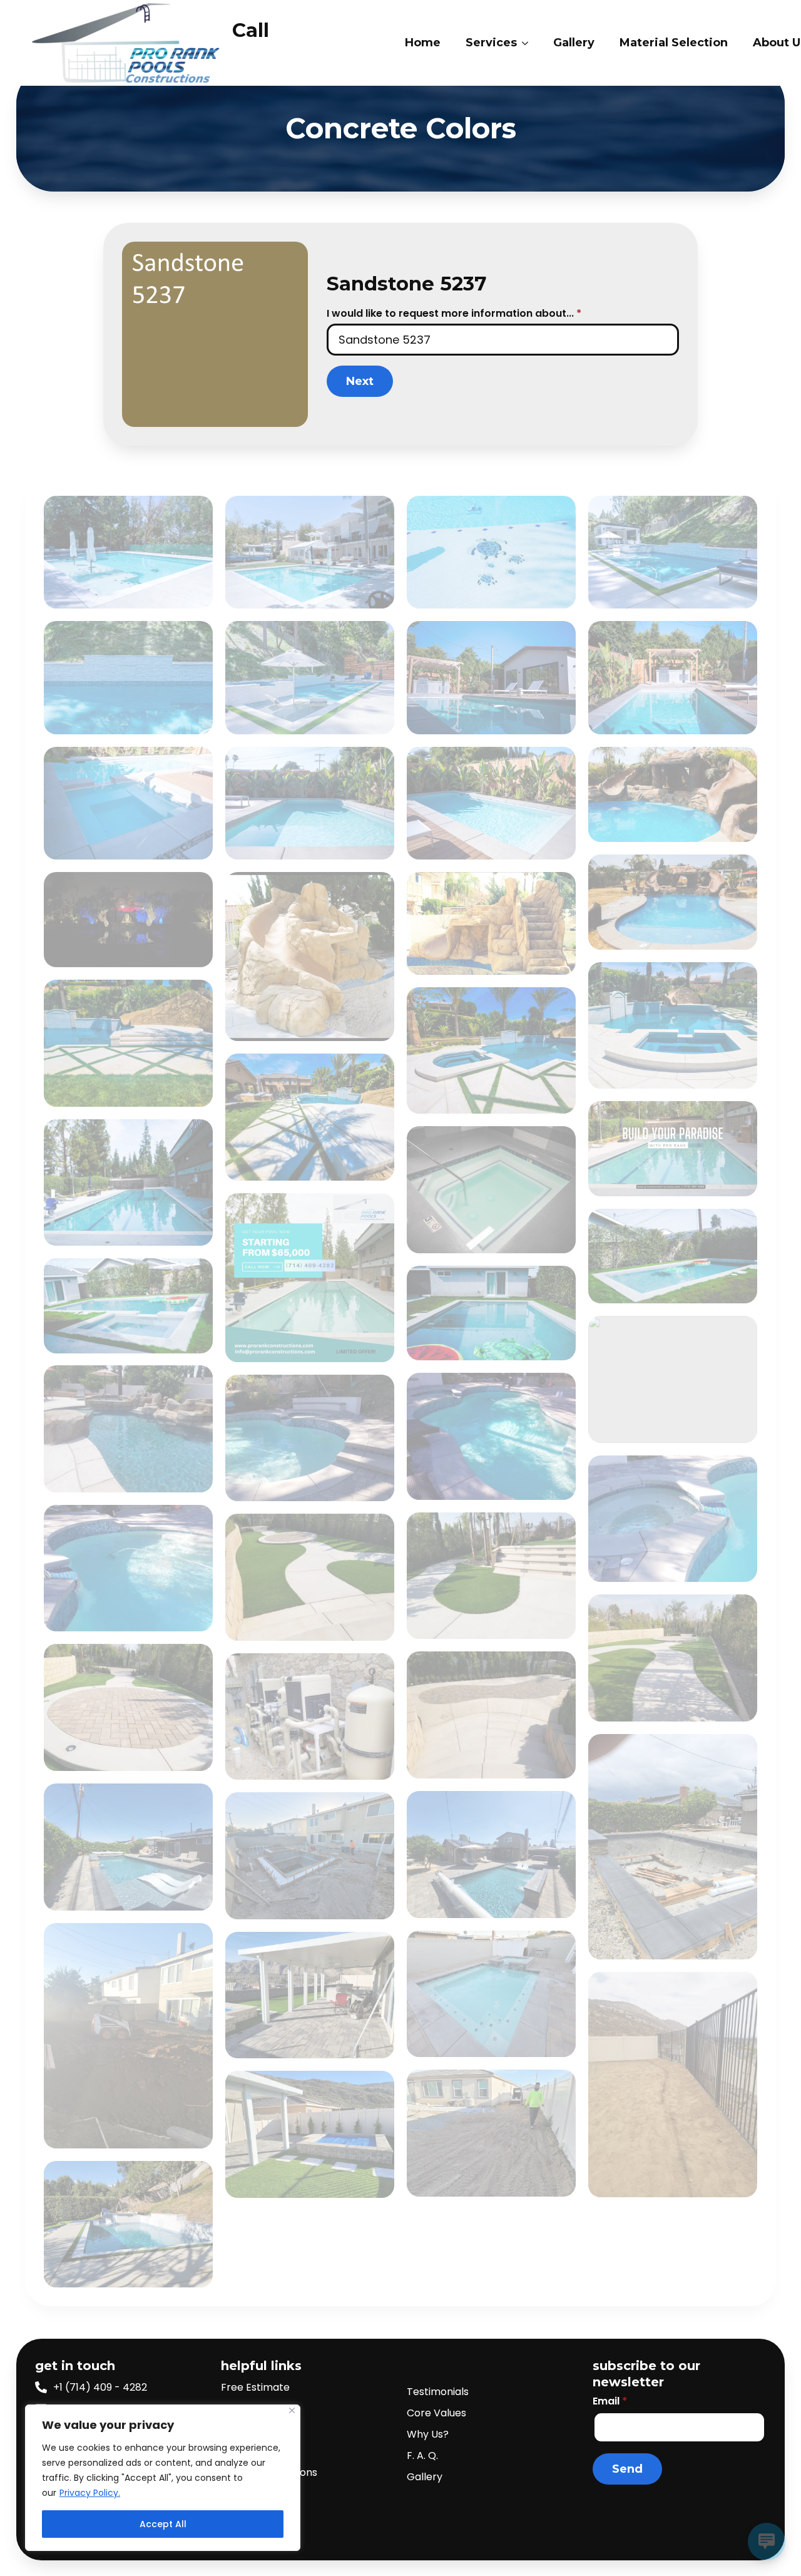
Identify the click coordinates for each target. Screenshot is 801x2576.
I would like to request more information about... (454, 314)
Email (610, 2401)
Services (491, 43)
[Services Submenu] (529, 43)
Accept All (163, 2524)
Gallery (574, 43)
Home (423, 43)
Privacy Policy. (90, 2493)
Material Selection (674, 43)
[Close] (292, 2410)
